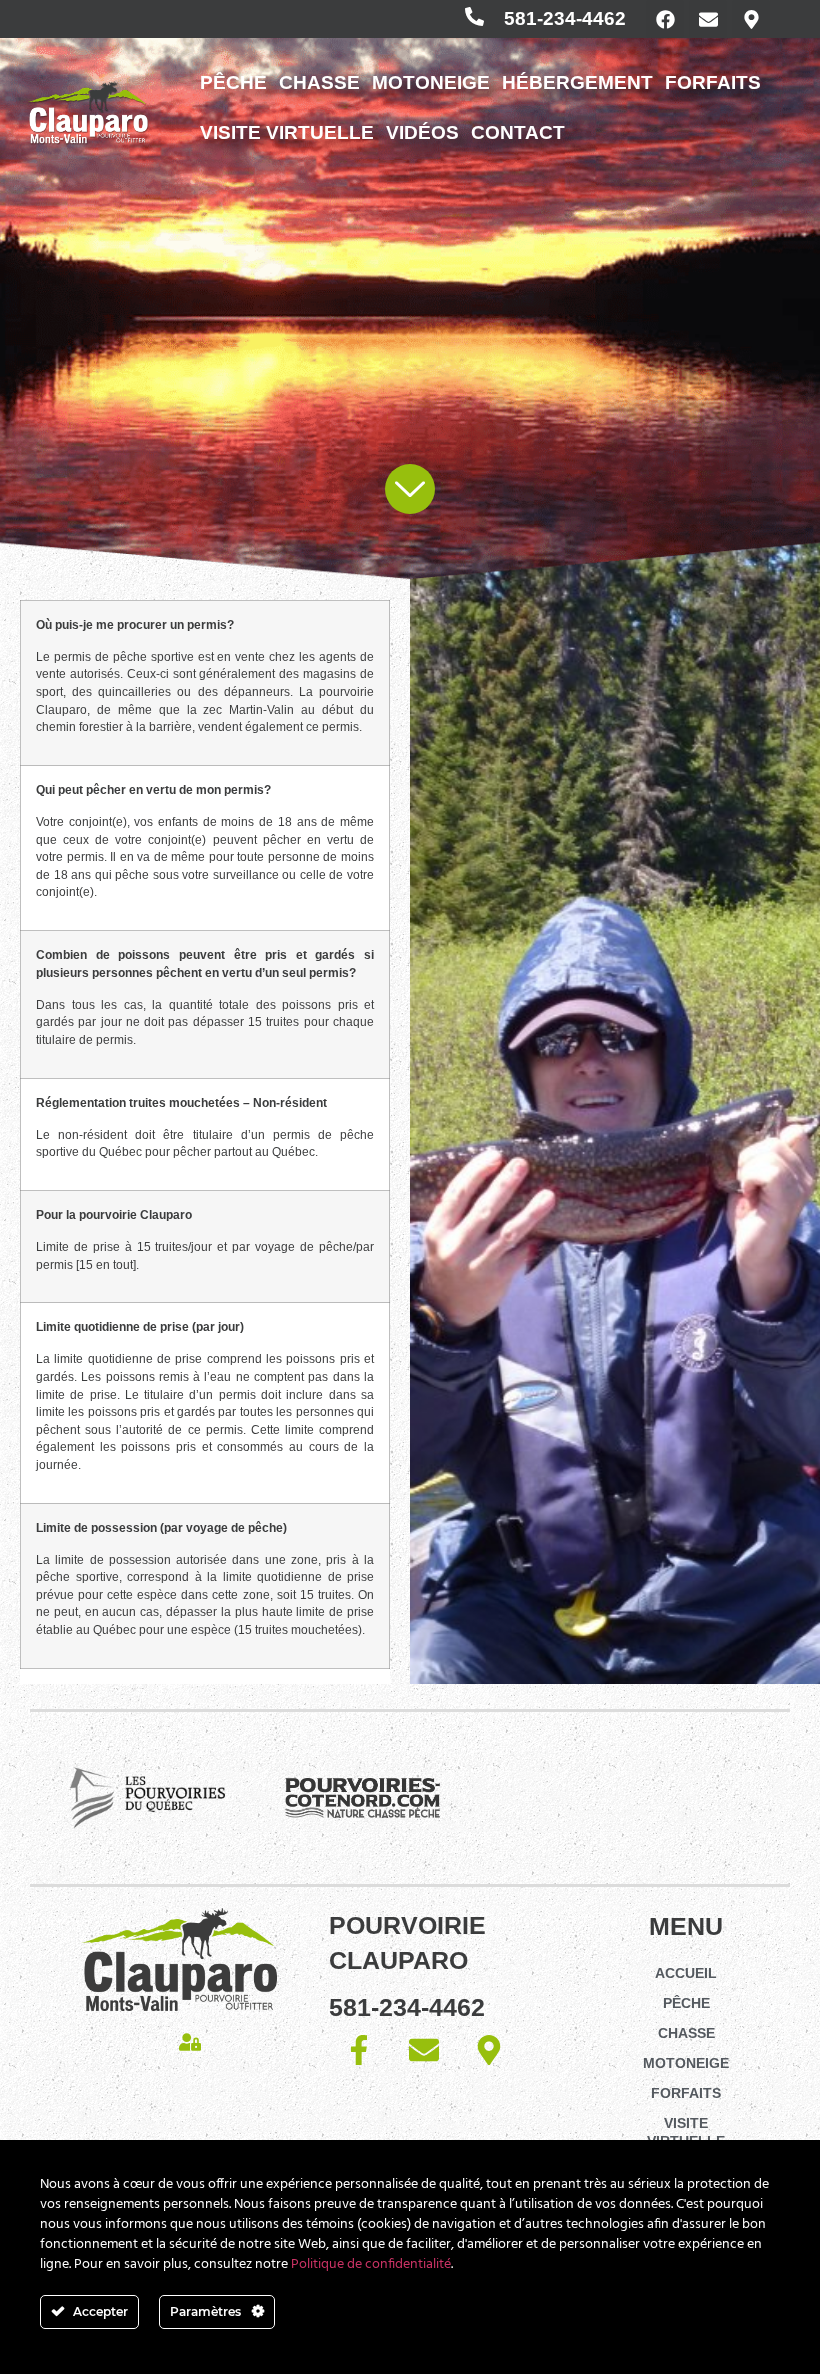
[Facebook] (665, 19)
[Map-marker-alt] (751, 19)
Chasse (319, 82)
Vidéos (422, 132)
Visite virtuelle (287, 132)
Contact (518, 132)
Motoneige (431, 82)
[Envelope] (708, 19)
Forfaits (713, 82)
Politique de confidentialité (371, 2264)
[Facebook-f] (359, 2050)
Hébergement (577, 82)
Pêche (233, 82)
